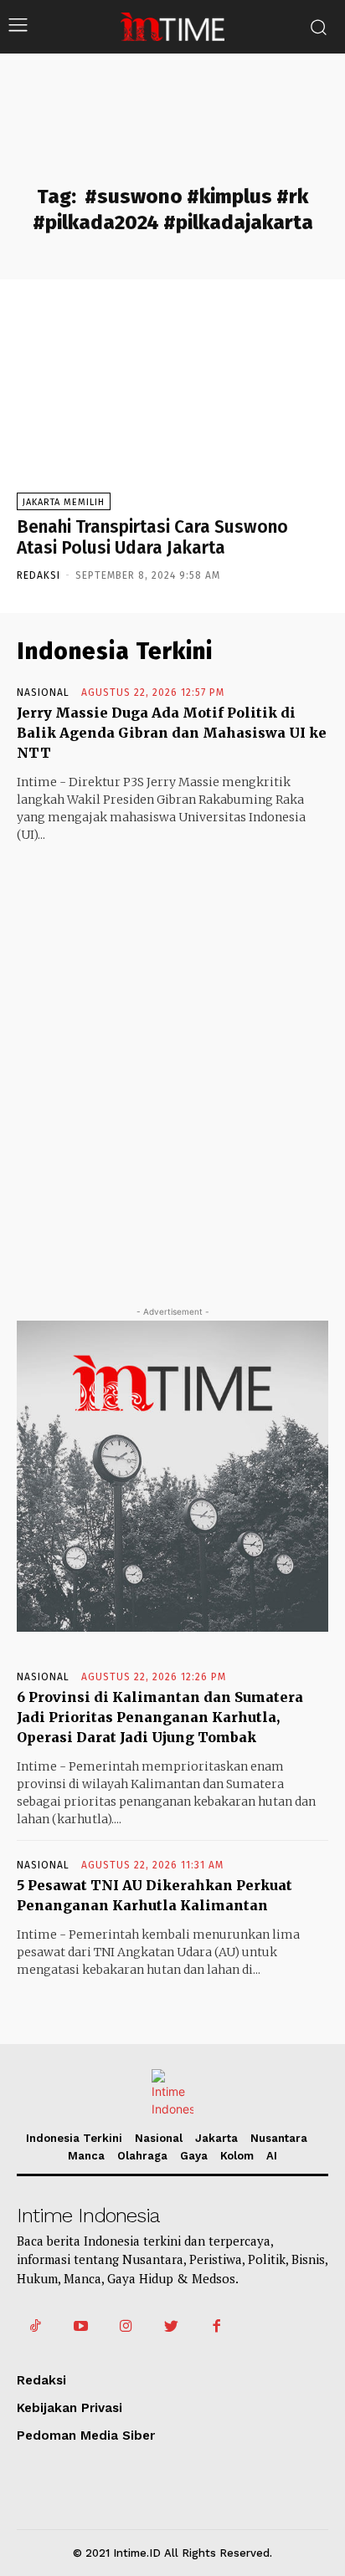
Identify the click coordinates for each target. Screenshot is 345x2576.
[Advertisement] (172, 1059)
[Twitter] (172, 2327)
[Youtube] (80, 2327)
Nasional (43, 693)
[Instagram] (126, 2327)
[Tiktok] (35, 2327)
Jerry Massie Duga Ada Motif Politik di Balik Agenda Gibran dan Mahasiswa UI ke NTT (172, 733)
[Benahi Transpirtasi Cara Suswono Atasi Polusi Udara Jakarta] (172, 405)
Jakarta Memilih (64, 502)
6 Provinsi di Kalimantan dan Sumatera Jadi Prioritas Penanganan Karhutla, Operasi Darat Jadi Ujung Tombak (160, 1717)
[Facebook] (217, 2327)
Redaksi (39, 575)
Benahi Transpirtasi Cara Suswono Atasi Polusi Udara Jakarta (152, 537)
